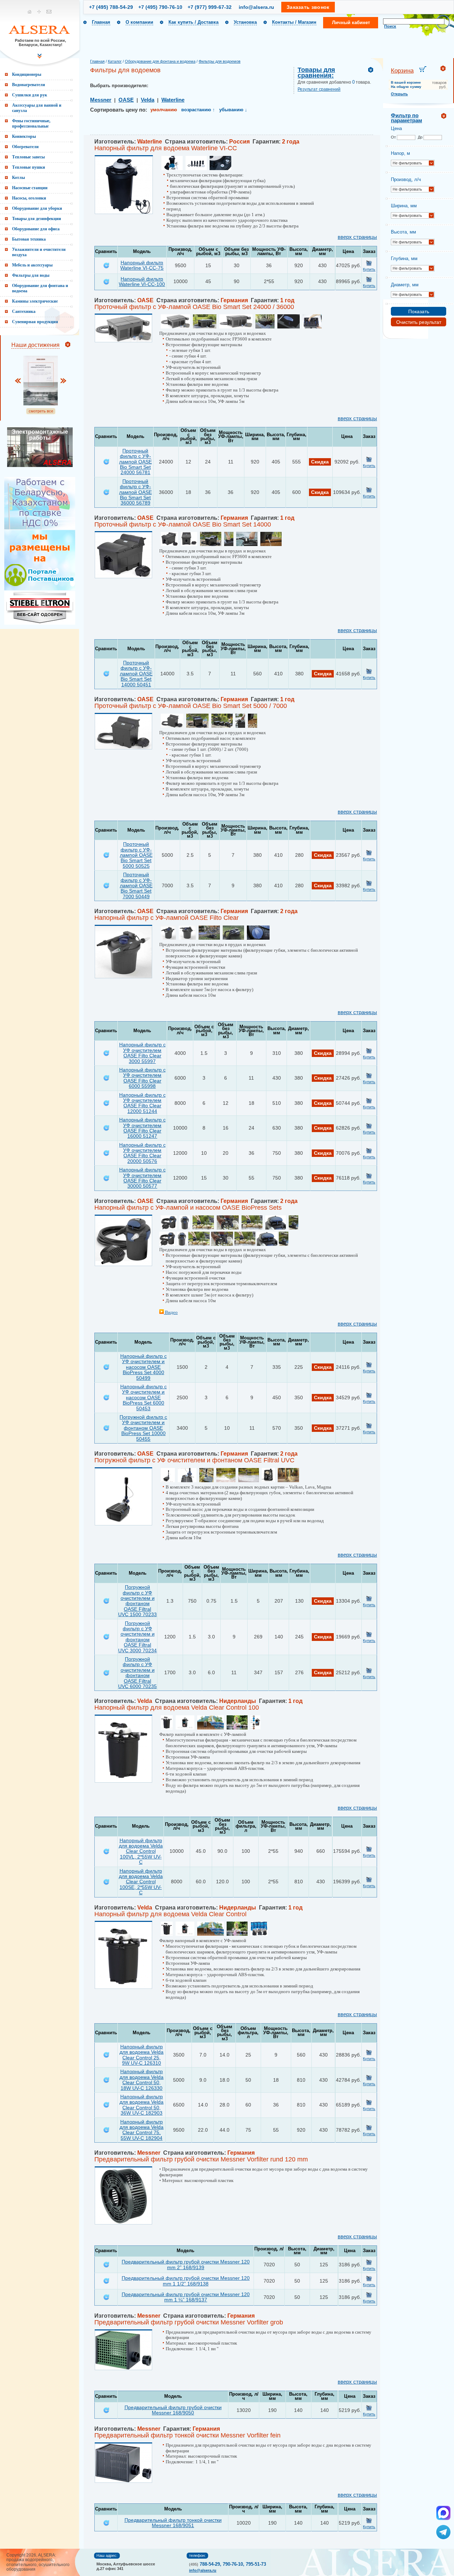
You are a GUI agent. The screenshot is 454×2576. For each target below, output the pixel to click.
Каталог (115, 61)
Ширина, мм (404, 206)
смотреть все (41, 411)
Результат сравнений (319, 89)
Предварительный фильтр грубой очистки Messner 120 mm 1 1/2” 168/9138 (186, 2281)
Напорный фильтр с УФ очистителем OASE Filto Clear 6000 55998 (142, 1078)
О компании (139, 22)
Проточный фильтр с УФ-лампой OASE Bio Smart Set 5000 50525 (136, 855)
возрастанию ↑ (198, 110)
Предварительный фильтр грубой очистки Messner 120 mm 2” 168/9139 (186, 2264)
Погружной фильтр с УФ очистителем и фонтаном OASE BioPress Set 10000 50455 (143, 1428)
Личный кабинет (351, 23)
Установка (245, 22)
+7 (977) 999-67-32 (210, 7)
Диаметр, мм (405, 285)
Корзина (402, 71)
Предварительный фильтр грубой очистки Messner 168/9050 (173, 2410)
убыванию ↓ (233, 110)
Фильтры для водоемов (220, 61)
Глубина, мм (404, 258)
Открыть (399, 94)
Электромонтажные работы (40, 435)
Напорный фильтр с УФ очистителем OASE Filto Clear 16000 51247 (142, 1128)
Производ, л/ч (406, 179)
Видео (171, 1312)
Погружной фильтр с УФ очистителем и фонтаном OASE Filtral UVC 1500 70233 (137, 1601)
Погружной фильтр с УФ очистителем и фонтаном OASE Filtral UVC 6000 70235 (137, 1673)
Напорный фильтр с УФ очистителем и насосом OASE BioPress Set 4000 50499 (143, 1367)
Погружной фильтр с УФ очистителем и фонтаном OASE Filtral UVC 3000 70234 (137, 1637)
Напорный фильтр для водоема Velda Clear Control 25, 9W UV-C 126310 (142, 2055)
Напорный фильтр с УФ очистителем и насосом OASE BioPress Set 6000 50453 (143, 1397)
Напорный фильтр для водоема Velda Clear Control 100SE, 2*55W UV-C (141, 1882)
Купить (369, 269)
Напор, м (400, 153)
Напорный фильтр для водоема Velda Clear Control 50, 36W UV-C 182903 (142, 2105)
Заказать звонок (308, 7)
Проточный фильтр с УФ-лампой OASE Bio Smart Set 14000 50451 (136, 674)
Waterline (173, 100)
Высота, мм (403, 232)
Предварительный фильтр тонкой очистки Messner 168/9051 (173, 2523)
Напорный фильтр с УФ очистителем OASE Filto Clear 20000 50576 (142, 1153)
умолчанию (164, 110)
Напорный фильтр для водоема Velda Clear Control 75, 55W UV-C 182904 (142, 2130)
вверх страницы (357, 237)
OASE (126, 100)
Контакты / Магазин (294, 22)
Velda (148, 100)
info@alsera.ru (256, 7)
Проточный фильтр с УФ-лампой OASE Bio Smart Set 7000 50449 (136, 885)
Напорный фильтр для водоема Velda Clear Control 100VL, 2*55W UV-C (141, 1851)
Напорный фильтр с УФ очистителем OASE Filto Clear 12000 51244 (142, 1103)
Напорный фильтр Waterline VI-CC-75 (142, 265)
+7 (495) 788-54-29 (111, 7)
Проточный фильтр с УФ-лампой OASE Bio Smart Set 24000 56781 (135, 462)
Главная (101, 22)
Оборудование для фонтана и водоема (160, 61)
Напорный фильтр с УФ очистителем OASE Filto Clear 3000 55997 (142, 1053)
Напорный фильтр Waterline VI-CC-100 (142, 282)
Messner (101, 100)
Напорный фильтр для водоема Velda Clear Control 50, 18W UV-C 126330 (142, 2080)
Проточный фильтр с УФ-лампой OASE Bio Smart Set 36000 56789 (135, 492)
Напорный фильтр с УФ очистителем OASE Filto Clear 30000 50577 (142, 1178)
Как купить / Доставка (193, 22)
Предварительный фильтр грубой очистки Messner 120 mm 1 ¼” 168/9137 (186, 2297)
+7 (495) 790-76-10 (160, 7)
